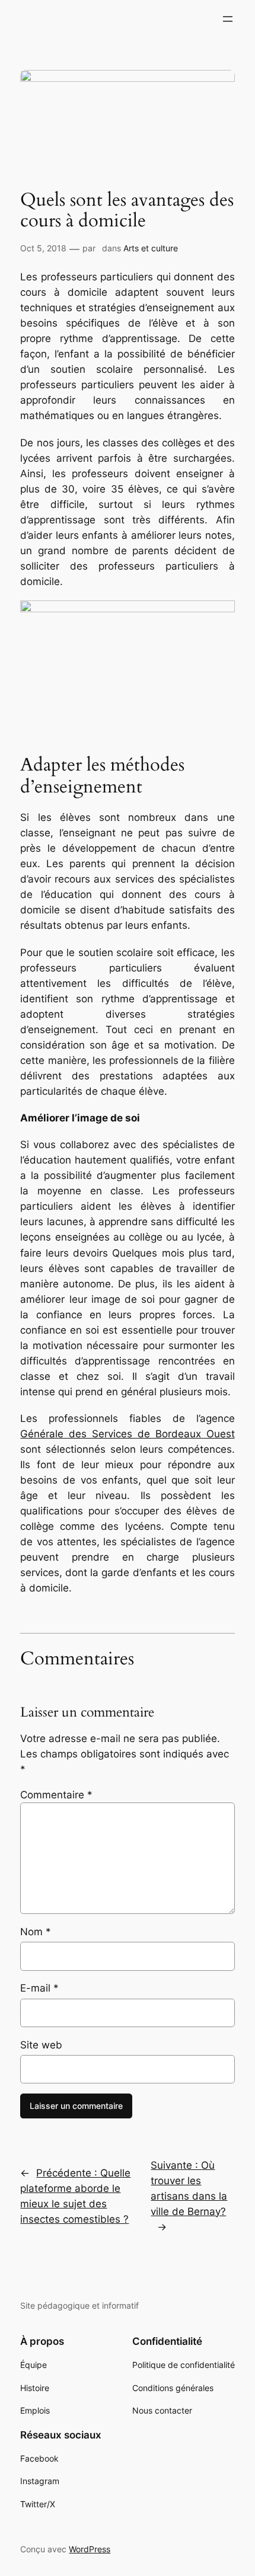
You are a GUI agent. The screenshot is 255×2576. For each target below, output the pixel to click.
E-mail (39, 1988)
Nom (36, 1932)
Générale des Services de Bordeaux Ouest (127, 1434)
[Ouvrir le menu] (228, 19)
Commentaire (56, 1795)
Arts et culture (151, 248)
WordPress (90, 2549)
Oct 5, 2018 (43, 248)
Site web (41, 2045)
